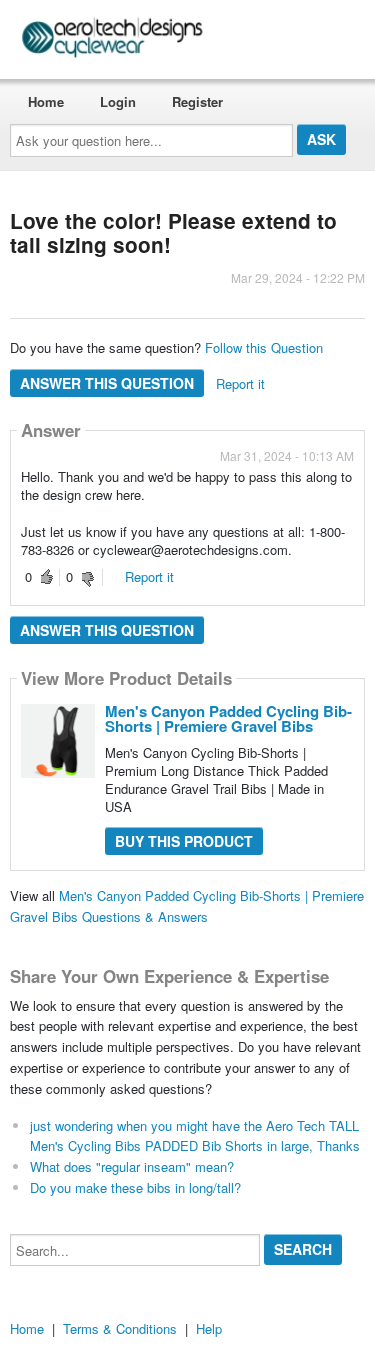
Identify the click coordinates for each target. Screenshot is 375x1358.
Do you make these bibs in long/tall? (135, 1187)
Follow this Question (264, 347)
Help (209, 1328)
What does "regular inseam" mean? (132, 1166)
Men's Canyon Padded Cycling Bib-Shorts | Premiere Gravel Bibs (228, 718)
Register (197, 101)
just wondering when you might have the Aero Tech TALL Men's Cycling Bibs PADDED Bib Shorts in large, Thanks (195, 1136)
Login (118, 101)
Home (46, 101)
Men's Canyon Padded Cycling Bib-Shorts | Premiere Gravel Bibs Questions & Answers (187, 906)
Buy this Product (184, 841)
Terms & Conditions (120, 1328)
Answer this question (107, 383)
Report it (240, 383)
